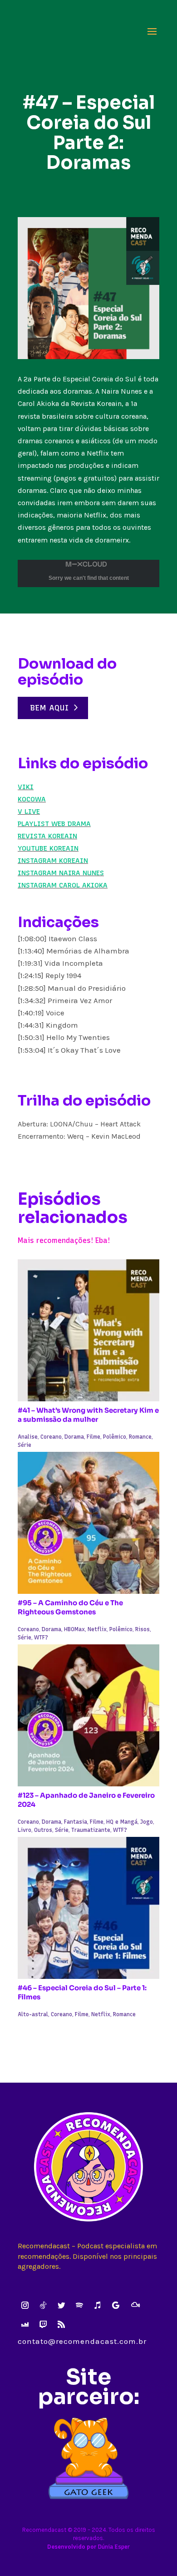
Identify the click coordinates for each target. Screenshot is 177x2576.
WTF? (41, 1638)
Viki (26, 787)
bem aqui (50, 708)
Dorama (74, 1437)
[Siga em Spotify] (79, 2305)
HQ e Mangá (122, 1822)
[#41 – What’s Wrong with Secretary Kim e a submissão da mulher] (88, 1330)
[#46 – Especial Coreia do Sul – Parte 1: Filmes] (88, 1908)
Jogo (147, 1822)
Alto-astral (33, 2014)
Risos (143, 1629)
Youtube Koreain (48, 848)
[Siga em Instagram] (25, 2305)
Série (25, 1445)
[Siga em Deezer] (25, 2324)
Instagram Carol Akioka (63, 885)
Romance (140, 1437)
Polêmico (115, 1437)
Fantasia (76, 1822)
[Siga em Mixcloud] (135, 2305)
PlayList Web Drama (54, 824)
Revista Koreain (47, 836)
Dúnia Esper (114, 2547)
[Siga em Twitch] (43, 2324)
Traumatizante (91, 1830)
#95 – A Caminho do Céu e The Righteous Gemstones (70, 1607)
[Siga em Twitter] (61, 2305)
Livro (25, 1830)
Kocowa (32, 799)
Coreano (51, 1437)
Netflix (97, 1629)
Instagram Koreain (53, 861)
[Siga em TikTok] (43, 2305)
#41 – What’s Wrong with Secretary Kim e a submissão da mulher (88, 1415)
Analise (28, 1437)
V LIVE (29, 811)
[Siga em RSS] (61, 2324)
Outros (43, 1830)
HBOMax (74, 1629)
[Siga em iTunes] (98, 2305)
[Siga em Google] (116, 2305)
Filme (93, 1437)
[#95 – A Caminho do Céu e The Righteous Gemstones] (88, 1523)
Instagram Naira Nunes (61, 873)
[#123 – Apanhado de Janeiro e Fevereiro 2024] (88, 1715)
